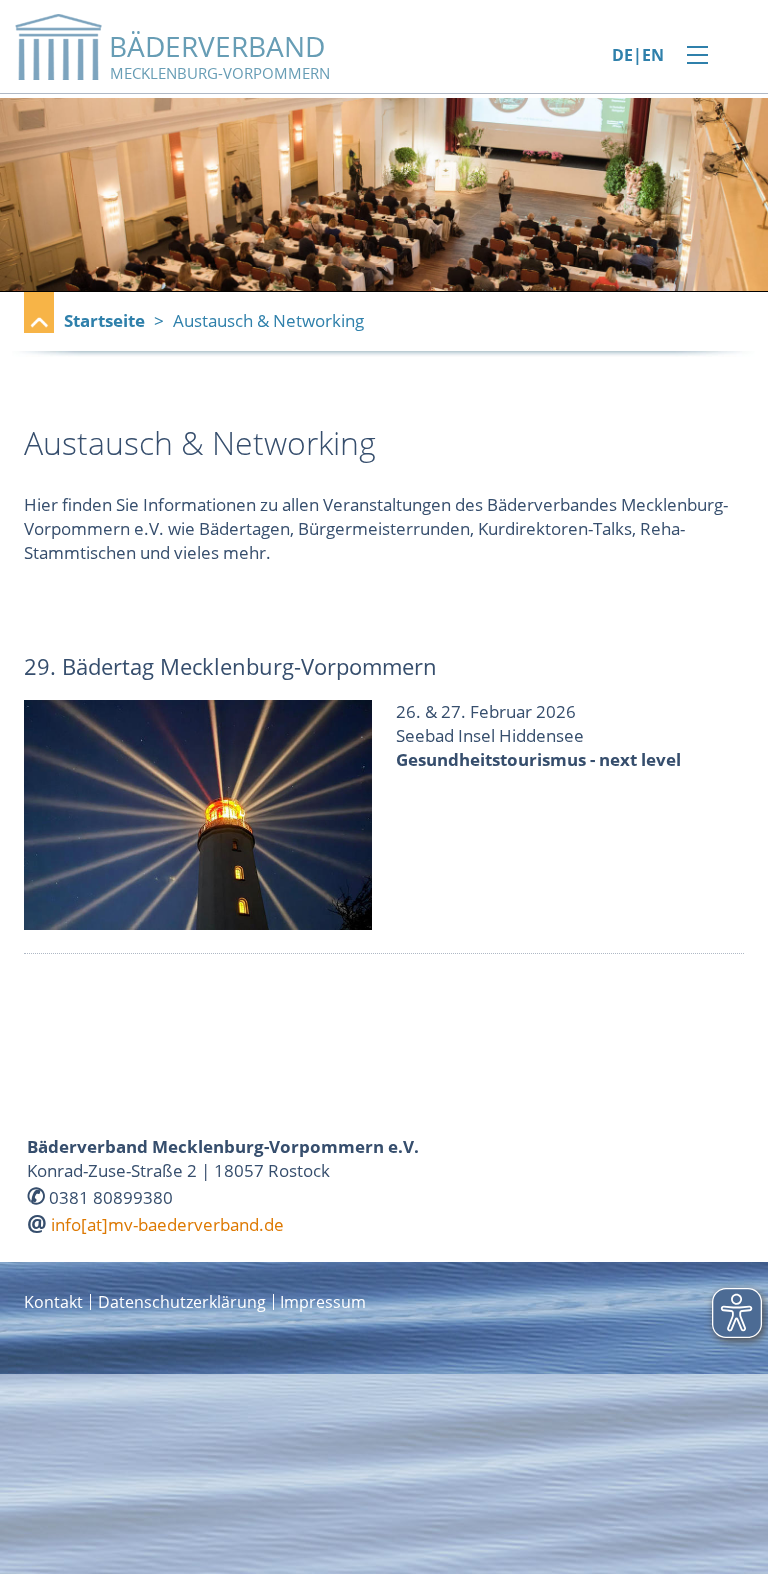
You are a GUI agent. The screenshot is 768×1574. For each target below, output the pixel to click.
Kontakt (53, 1302)
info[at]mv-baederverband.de (167, 1224)
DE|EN (638, 55)
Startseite (104, 320)
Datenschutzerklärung (182, 1302)
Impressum (323, 1302)
